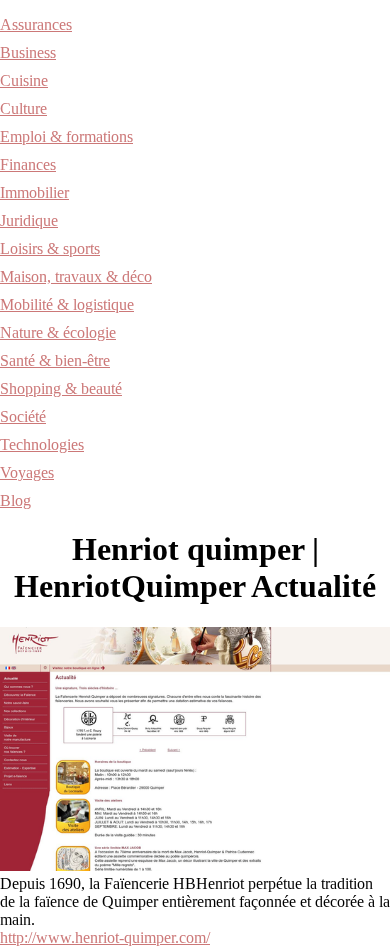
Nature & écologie (58, 332)
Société (23, 416)
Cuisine (24, 80)
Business (28, 52)
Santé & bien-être (55, 360)
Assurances (36, 24)
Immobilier (34, 192)
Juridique (29, 220)
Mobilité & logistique (67, 304)
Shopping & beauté (61, 388)
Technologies (42, 444)
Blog (15, 500)
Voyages (27, 472)
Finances (28, 164)
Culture (23, 108)
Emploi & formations (66, 136)
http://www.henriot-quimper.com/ (105, 937)
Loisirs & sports (50, 248)
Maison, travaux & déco (76, 276)
